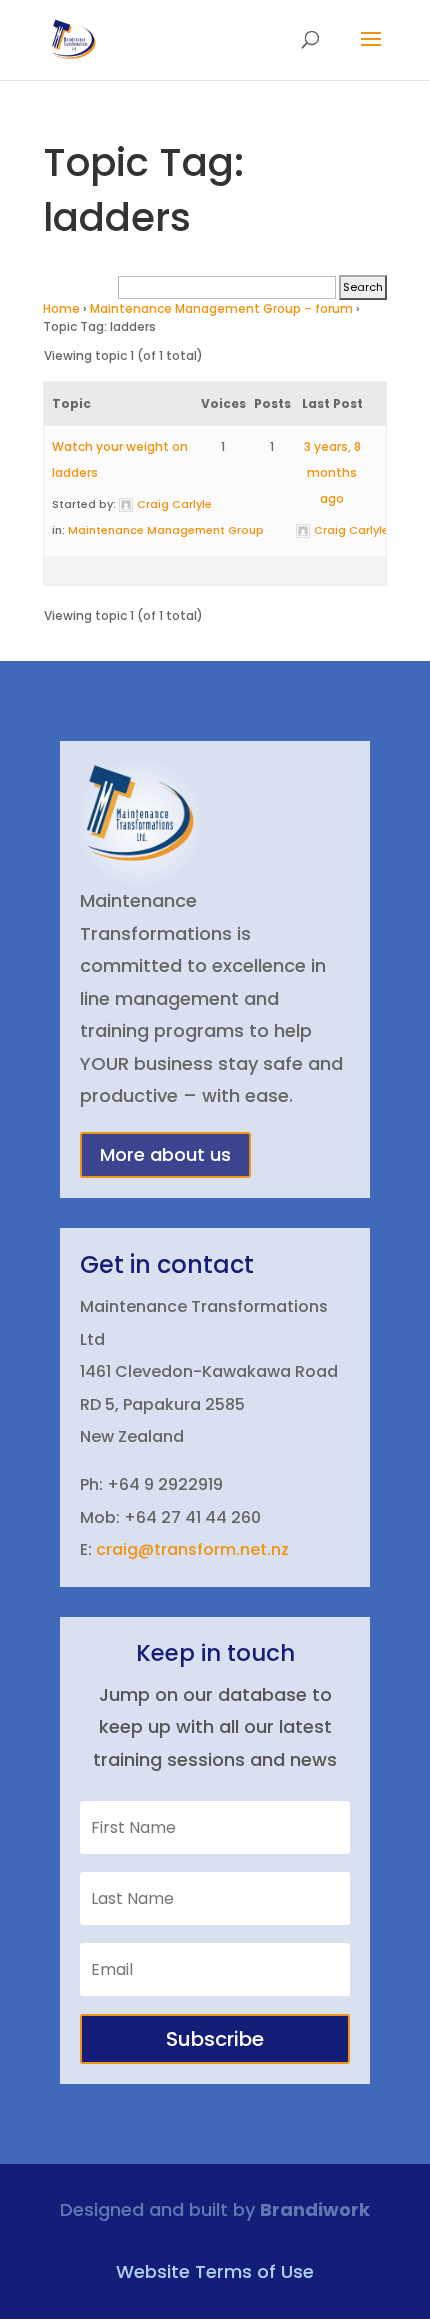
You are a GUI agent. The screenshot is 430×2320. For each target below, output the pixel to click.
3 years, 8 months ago (332, 472)
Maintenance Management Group (166, 530)
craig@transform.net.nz (192, 1549)
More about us (165, 1154)
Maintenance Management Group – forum (221, 308)
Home (61, 308)
